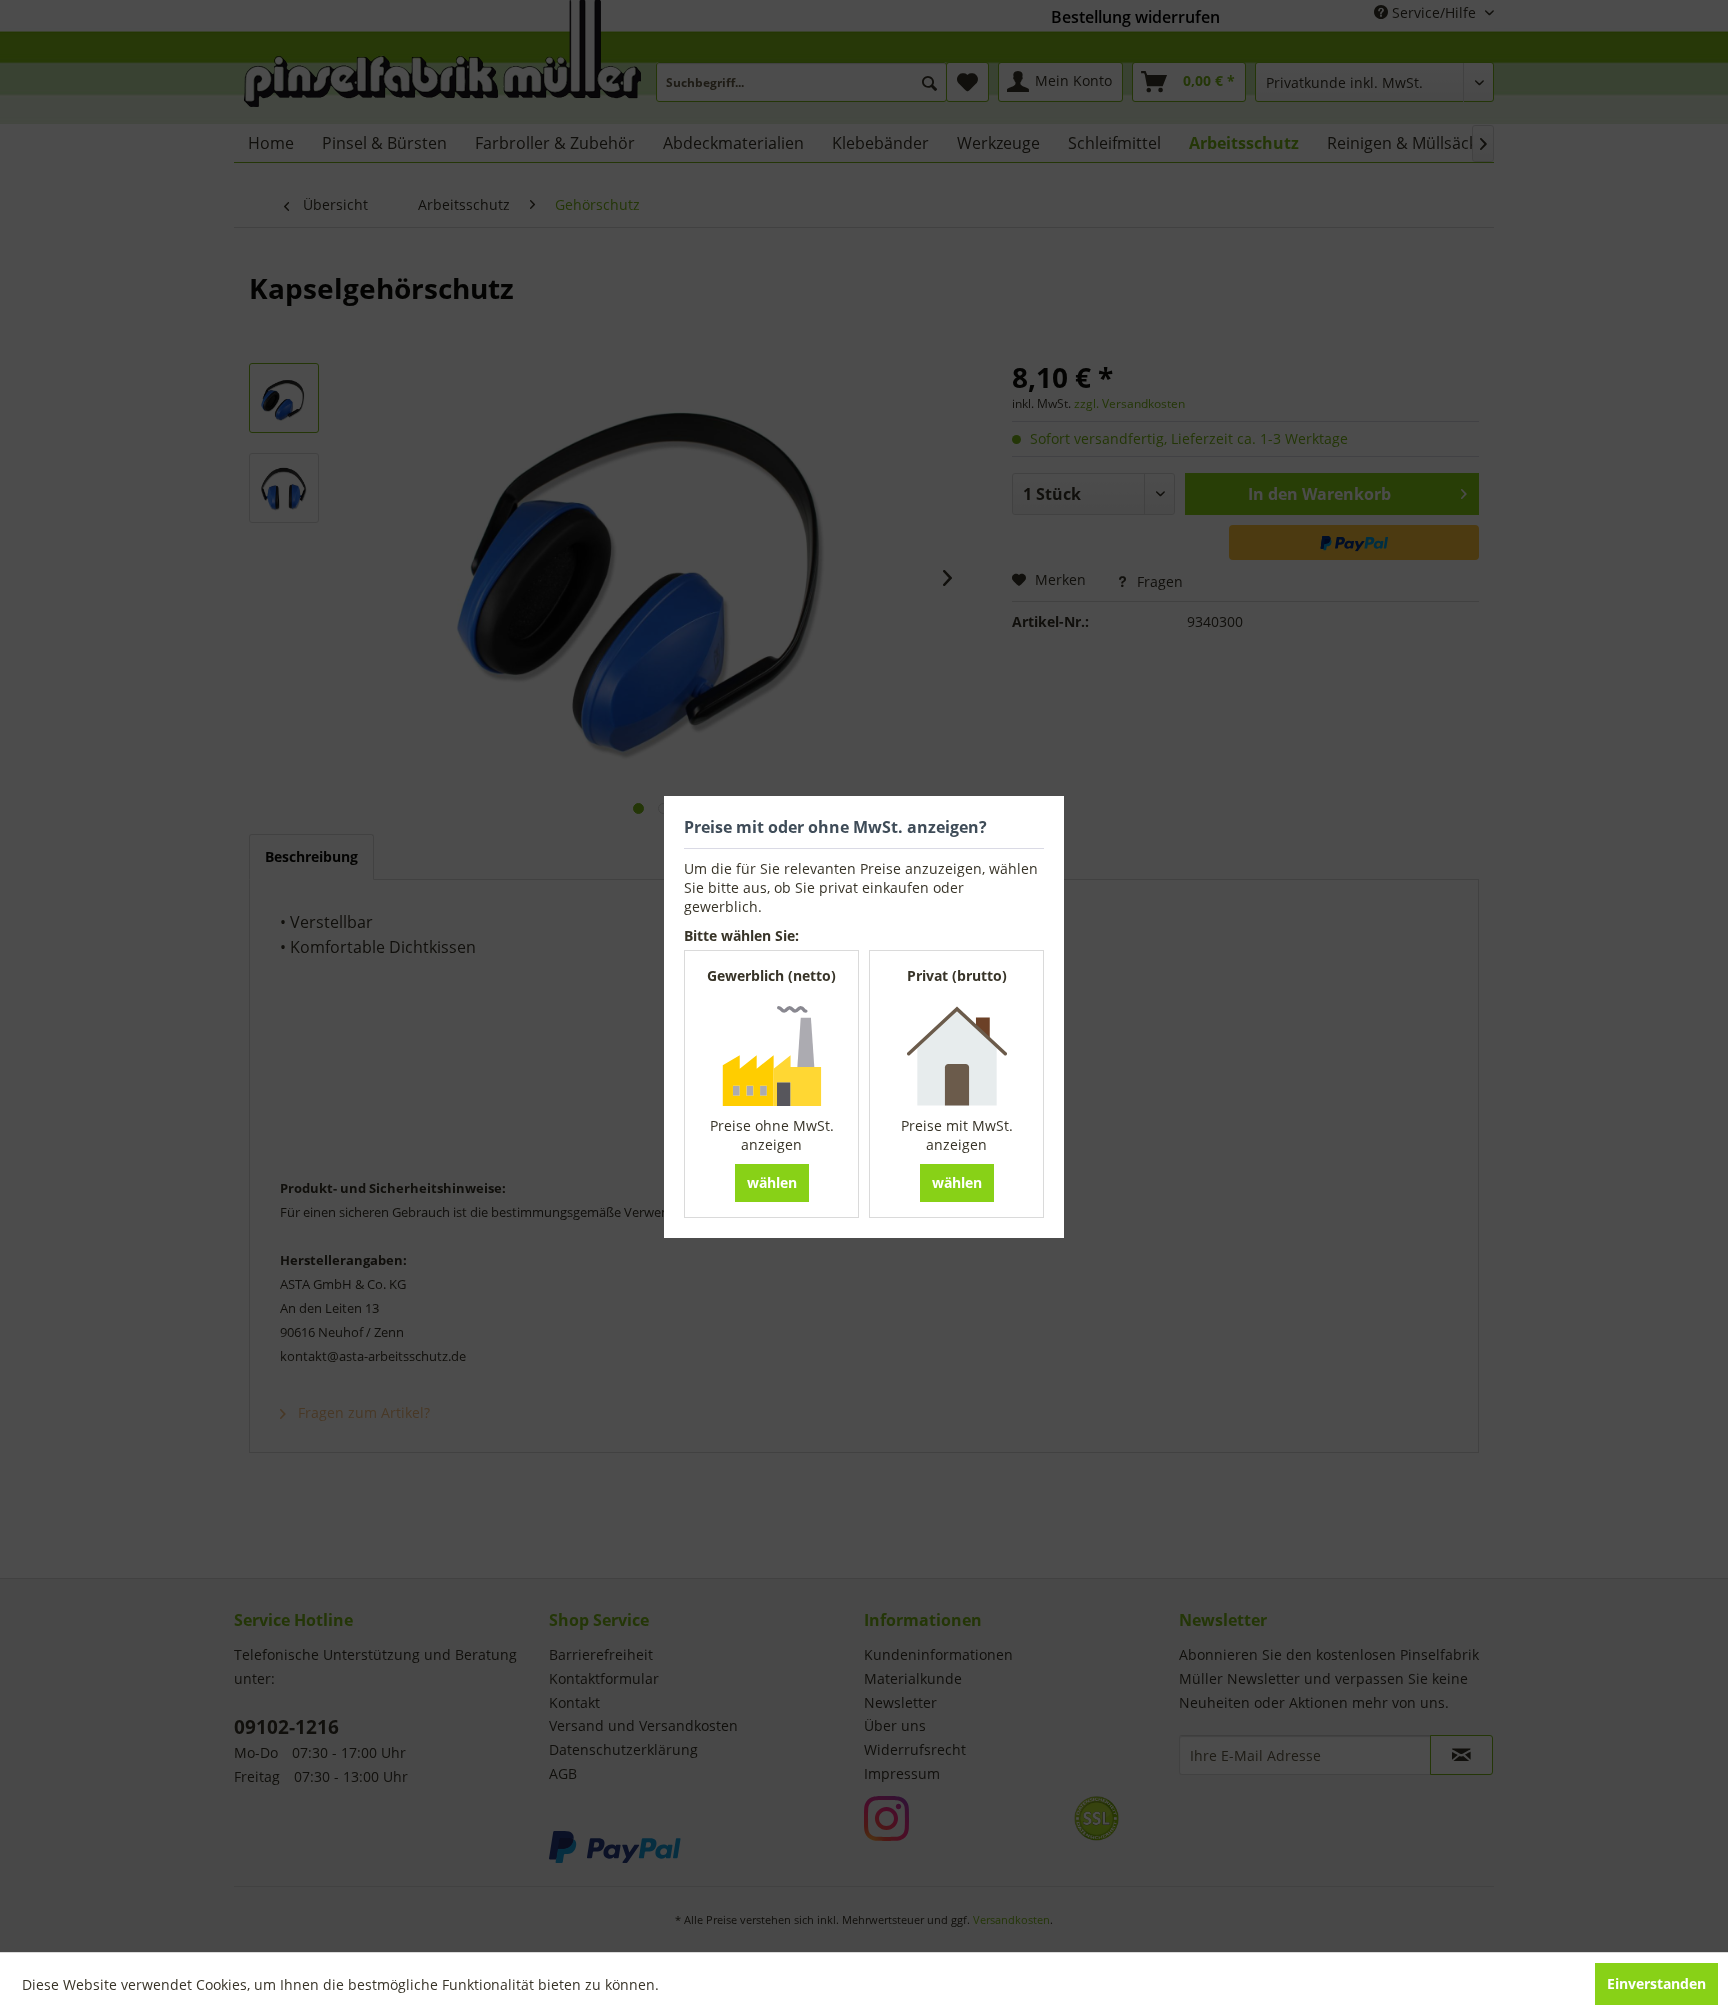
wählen (772, 1182)
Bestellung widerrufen (1135, 17)
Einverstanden (1656, 1983)
